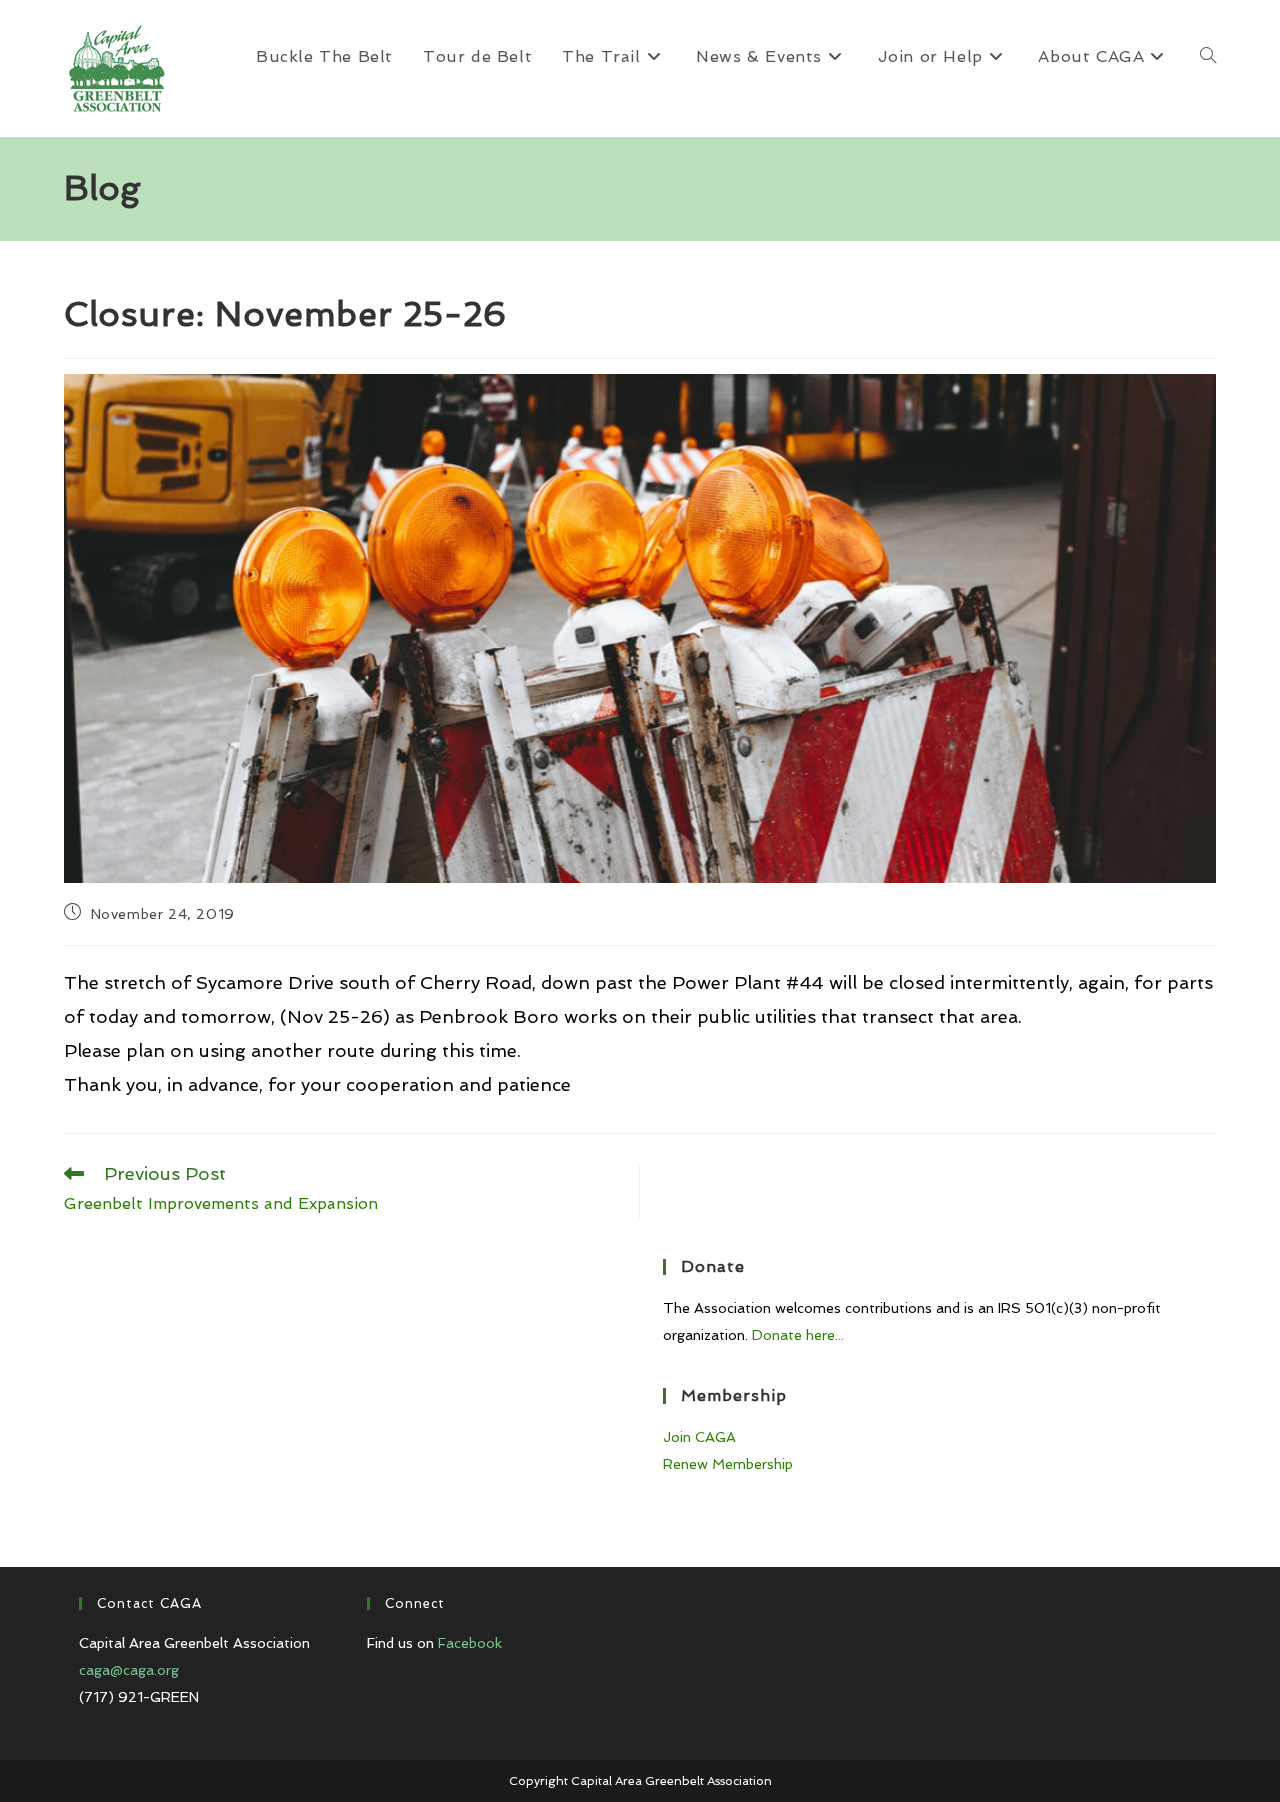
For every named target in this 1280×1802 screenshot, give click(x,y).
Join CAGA (699, 1437)
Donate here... (798, 1335)
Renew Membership (728, 1464)
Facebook (470, 1643)
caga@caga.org (129, 1670)
